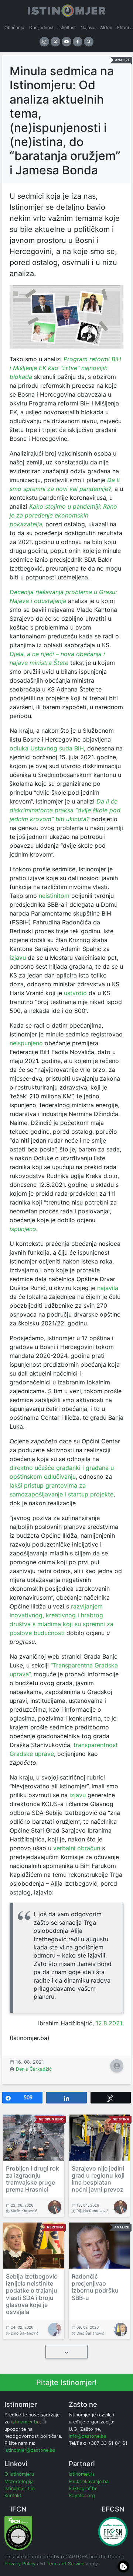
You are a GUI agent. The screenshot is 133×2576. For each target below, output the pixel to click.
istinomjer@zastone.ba (30, 2450)
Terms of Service (65, 2564)
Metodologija (19, 2481)
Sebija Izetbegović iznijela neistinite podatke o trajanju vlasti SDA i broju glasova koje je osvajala (32, 2294)
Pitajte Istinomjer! (66, 2382)
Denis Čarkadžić (34, 2069)
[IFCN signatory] (18, 2533)
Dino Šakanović (25, 2333)
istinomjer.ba (25, 2422)
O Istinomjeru (19, 2474)
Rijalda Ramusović (93, 2211)
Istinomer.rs (82, 2474)
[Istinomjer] (66, 9)
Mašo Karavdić (24, 2211)
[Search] (89, 42)
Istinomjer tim (20, 2488)
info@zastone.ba (88, 2436)
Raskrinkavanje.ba (89, 2481)
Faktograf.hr (83, 2488)
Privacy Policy (20, 2564)
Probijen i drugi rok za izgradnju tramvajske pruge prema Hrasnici (33, 2179)
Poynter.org (82, 2495)
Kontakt (13, 2495)
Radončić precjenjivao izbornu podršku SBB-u (95, 2287)
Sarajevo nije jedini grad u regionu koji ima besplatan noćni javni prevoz (98, 2179)
